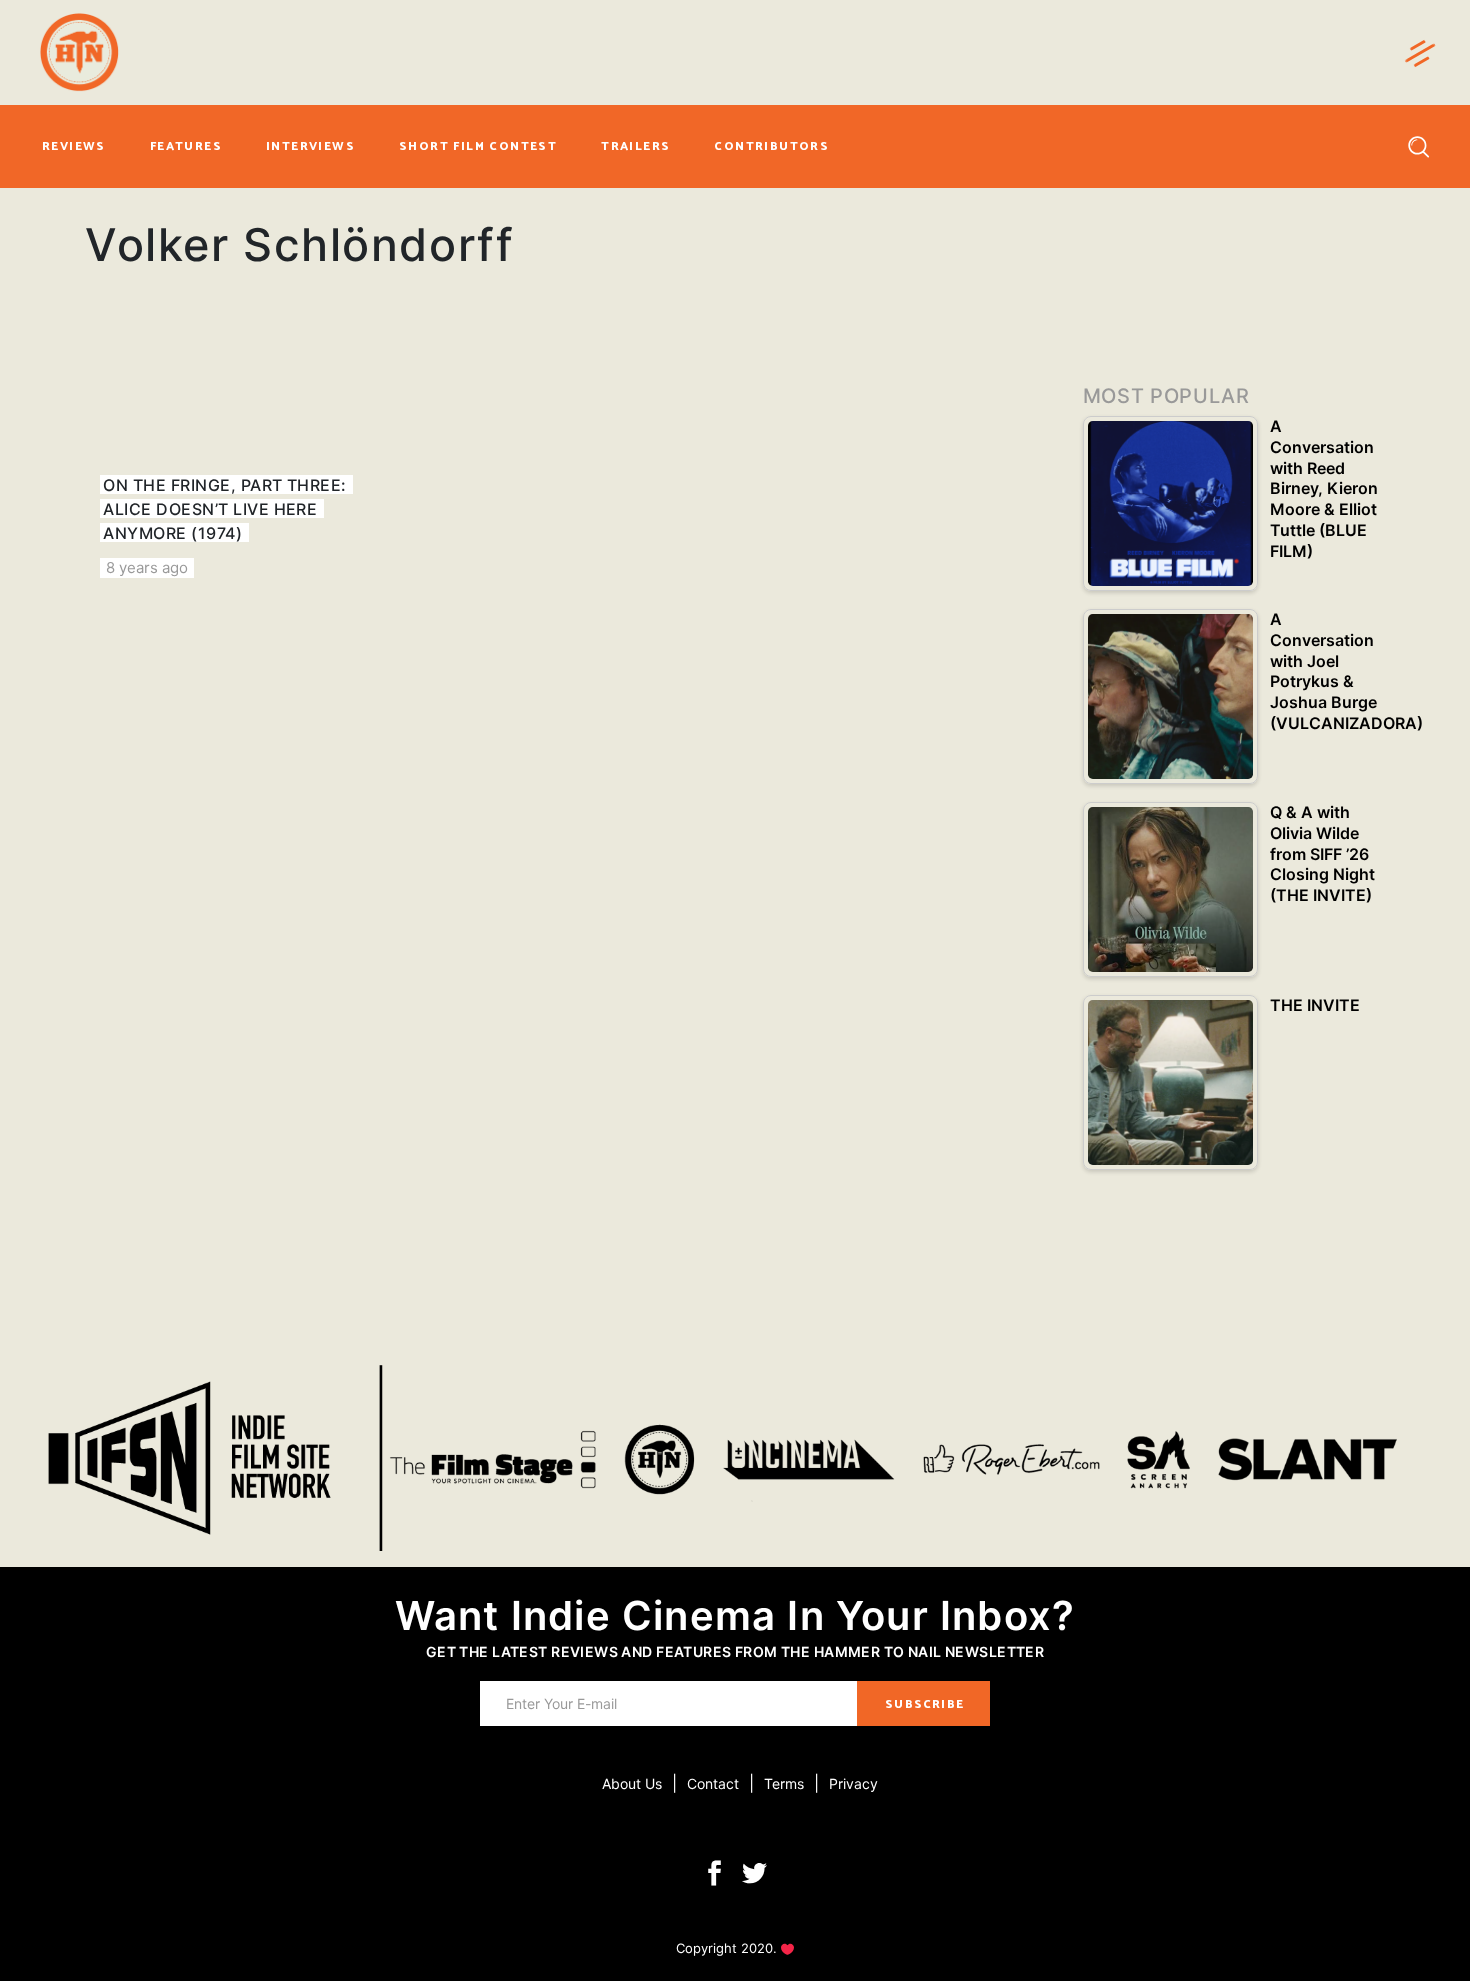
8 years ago (147, 567)
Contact (713, 1783)
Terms (784, 1783)
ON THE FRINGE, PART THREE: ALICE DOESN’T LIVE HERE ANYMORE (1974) (224, 509)
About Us (632, 1783)
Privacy (853, 1783)
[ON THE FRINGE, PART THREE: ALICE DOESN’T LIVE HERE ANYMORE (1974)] (236, 460)
